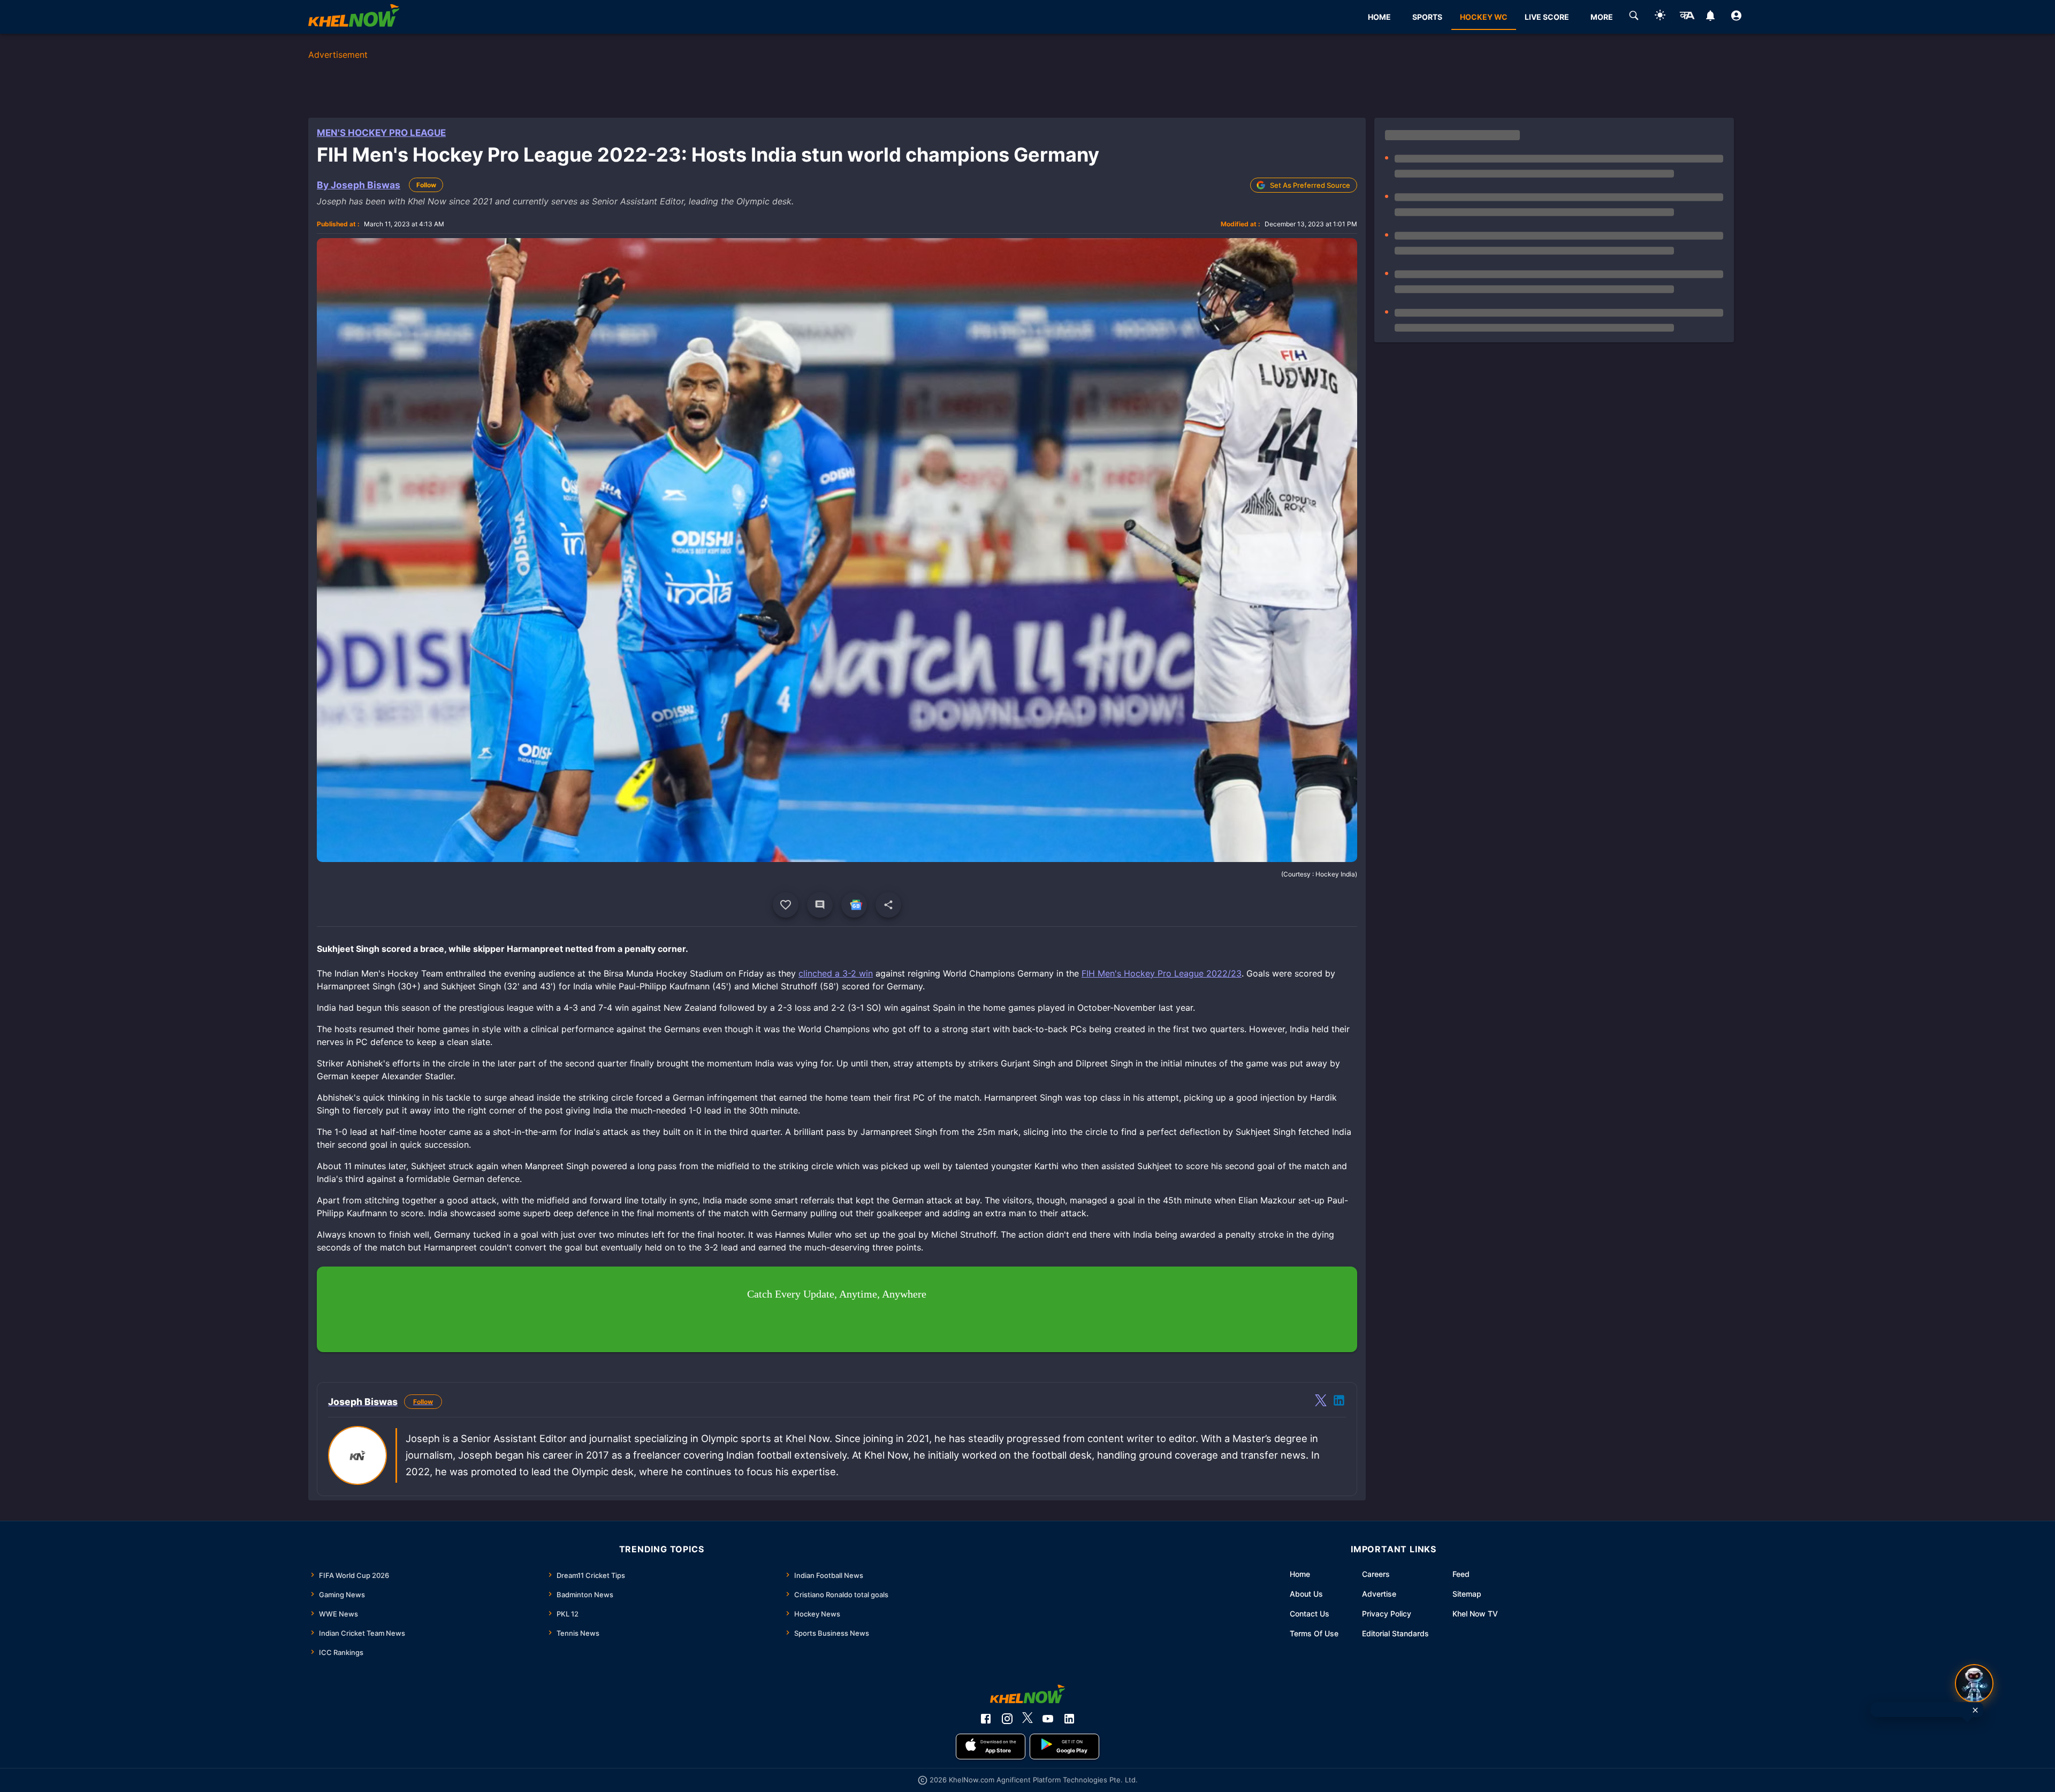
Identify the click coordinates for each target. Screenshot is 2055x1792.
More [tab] (1602, 17)
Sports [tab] (1427, 17)
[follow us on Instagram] (1007, 1719)
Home (1300, 1574)
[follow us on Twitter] (1027, 1719)
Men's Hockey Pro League (381, 133)
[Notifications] (1710, 17)
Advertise (1379, 1594)
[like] (786, 905)
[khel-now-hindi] (1687, 17)
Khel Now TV (1475, 1614)
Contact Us (1310, 1614)
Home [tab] (1379, 17)
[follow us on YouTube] (1048, 1719)
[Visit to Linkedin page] (1339, 1402)
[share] (888, 905)
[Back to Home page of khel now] (354, 17)
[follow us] (854, 905)
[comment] (820, 905)
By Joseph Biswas (359, 185)
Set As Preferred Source (1310, 185)
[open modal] (1974, 1683)
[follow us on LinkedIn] (1069, 1719)
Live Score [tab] (1547, 17)
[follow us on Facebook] (986, 1719)
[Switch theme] (1660, 17)
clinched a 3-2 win (836, 973)
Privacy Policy (1387, 1614)
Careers (1376, 1574)
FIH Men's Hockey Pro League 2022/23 (1162, 973)
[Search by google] (1634, 17)
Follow (426, 185)
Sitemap (1467, 1594)
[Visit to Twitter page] (1321, 1402)
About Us (1306, 1594)
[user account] (1736, 17)
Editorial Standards (1395, 1633)
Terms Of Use (1314, 1633)
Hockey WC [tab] (1484, 17)
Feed (1461, 1574)
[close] (1975, 1710)
